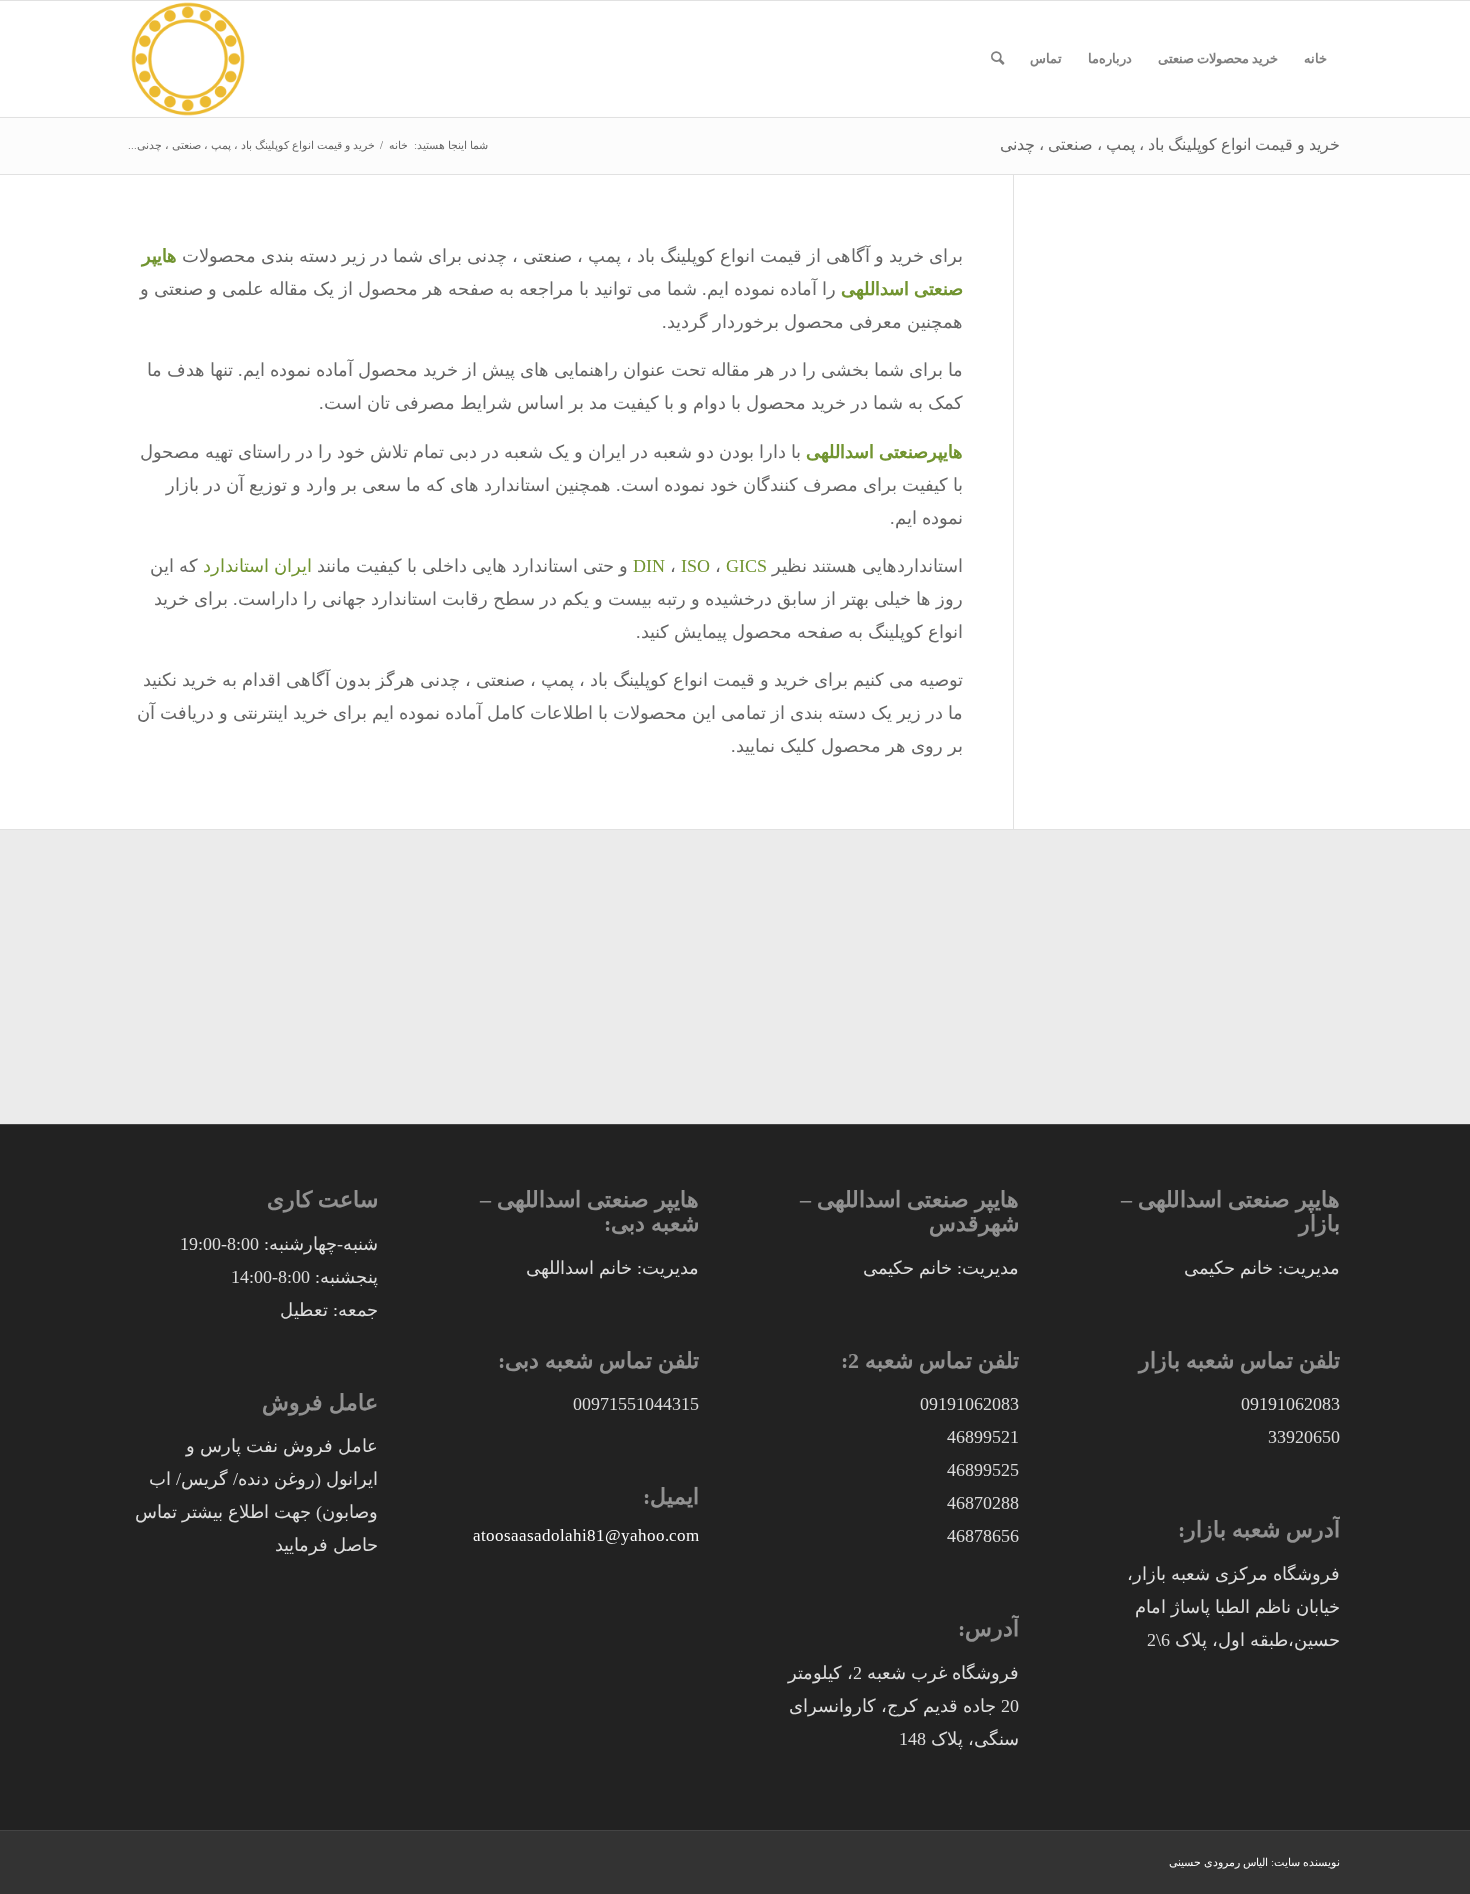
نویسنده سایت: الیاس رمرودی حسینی (1254, 1862)
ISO (695, 566)
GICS (746, 566)
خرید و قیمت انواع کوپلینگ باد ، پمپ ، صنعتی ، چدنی (1170, 144)
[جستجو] (997, 59)
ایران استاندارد (257, 566)
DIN (649, 566)
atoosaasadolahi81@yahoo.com (586, 1535)
